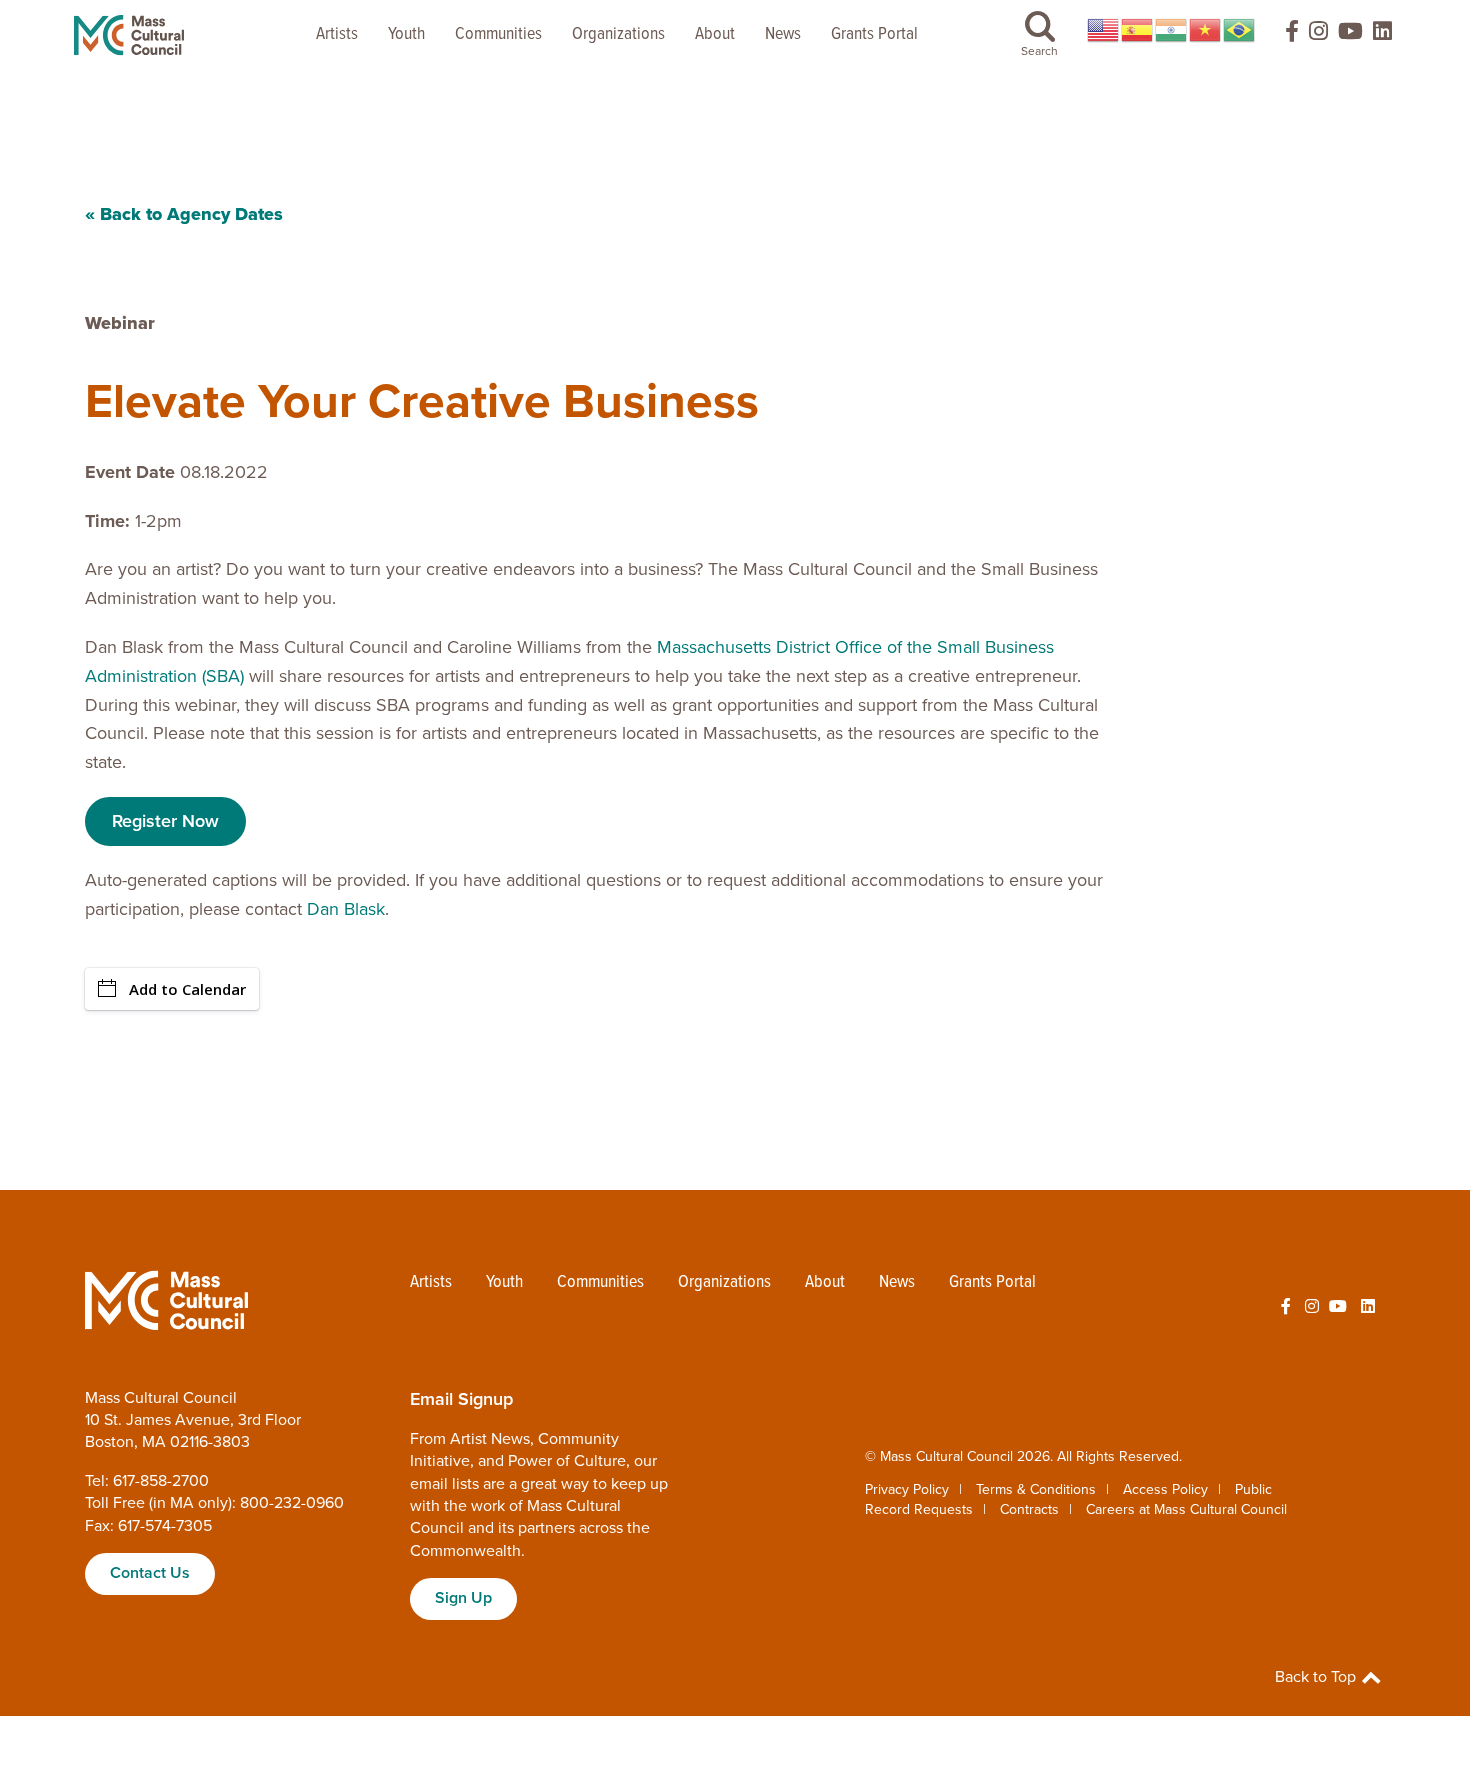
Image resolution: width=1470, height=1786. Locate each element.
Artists (337, 34)
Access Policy (1165, 1489)
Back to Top (1317, 1677)
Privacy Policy (907, 1489)
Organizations (618, 34)
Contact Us (150, 1573)
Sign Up (463, 1598)
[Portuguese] (1240, 30)
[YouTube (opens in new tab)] (1350, 35)
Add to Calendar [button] (187, 989)
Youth (406, 34)
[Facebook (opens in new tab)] (1283, 35)
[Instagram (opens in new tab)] (1318, 35)
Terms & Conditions (1036, 1489)
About (715, 34)
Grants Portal (874, 34)
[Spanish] (1138, 30)
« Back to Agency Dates (184, 214)
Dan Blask (346, 909)
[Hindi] (1172, 30)
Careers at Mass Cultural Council (1186, 1509)
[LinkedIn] (1382, 35)
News (783, 34)
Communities (498, 34)
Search (1039, 51)
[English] (1104, 30)
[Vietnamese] (1206, 30)
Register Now (165, 821)
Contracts (1029, 1509)
